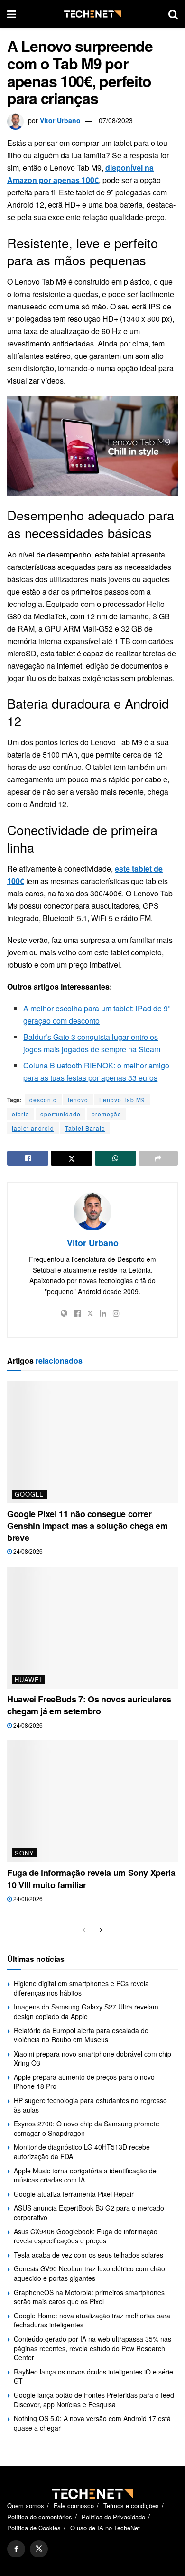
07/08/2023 (116, 120)
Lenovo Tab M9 (122, 1100)
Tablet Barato (85, 1128)
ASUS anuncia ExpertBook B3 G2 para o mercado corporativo (89, 2212)
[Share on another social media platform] (158, 1158)
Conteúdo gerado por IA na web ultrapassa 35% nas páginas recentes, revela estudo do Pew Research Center (92, 2348)
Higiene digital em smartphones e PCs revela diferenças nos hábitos (81, 1988)
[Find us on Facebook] (16, 2549)
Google (29, 1494)
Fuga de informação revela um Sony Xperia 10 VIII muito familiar (91, 1879)
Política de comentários (40, 2517)
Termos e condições (131, 2505)
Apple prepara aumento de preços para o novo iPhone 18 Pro (84, 2082)
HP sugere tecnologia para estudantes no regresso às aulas (90, 2105)
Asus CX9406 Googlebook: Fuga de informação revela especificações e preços (86, 2236)
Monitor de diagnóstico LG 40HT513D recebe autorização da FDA (82, 2152)
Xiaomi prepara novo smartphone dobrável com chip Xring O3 (92, 2058)
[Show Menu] (12, 14)
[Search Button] (173, 14)
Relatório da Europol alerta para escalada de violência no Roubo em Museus (81, 2035)
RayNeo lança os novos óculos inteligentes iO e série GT (93, 2376)
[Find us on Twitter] (39, 2549)
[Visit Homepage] (92, 14)
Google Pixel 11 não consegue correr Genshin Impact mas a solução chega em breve (88, 1526)
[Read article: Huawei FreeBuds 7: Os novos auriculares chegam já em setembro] (92, 1628)
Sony (24, 1853)
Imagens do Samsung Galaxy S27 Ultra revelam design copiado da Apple (86, 2011)
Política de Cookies (34, 2528)
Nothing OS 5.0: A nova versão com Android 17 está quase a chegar (92, 2423)
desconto (43, 1100)
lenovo (78, 1100)
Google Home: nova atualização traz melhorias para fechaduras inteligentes (92, 2320)
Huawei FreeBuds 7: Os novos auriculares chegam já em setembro (89, 1705)
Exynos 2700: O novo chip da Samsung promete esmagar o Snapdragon (87, 2128)
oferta (21, 1114)
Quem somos (26, 2505)
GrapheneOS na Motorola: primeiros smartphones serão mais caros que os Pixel (89, 2297)
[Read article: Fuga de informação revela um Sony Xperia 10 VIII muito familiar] (92, 1801)
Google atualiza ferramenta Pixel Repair (74, 2194)
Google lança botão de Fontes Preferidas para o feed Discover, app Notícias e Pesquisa (94, 2400)
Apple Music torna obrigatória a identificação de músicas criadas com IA (85, 2175)
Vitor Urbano (60, 120)
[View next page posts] (101, 1930)
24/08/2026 (27, 1551)
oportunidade (60, 1114)
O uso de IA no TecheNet (105, 2528)
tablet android (33, 1128)
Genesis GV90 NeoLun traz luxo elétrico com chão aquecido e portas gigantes (89, 2273)
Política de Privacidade (113, 2517)
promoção (106, 1114)
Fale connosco (74, 2505)
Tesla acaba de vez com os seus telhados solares (88, 2255)
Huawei (28, 1679)
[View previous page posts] (84, 1930)
